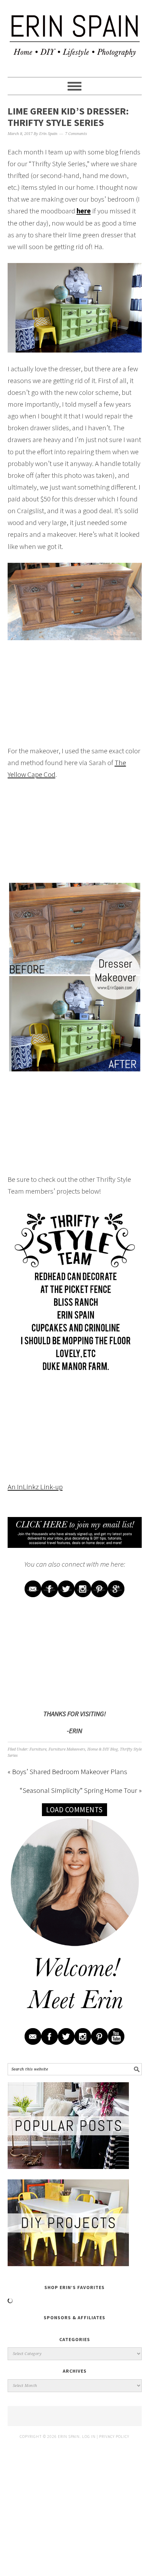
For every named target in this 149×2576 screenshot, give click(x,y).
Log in (89, 2436)
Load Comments (74, 1810)
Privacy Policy (114, 2436)
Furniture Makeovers (67, 1749)
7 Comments (76, 134)
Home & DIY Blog (103, 1749)
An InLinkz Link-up (35, 1487)
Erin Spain (75, 35)
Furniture (38, 1749)
